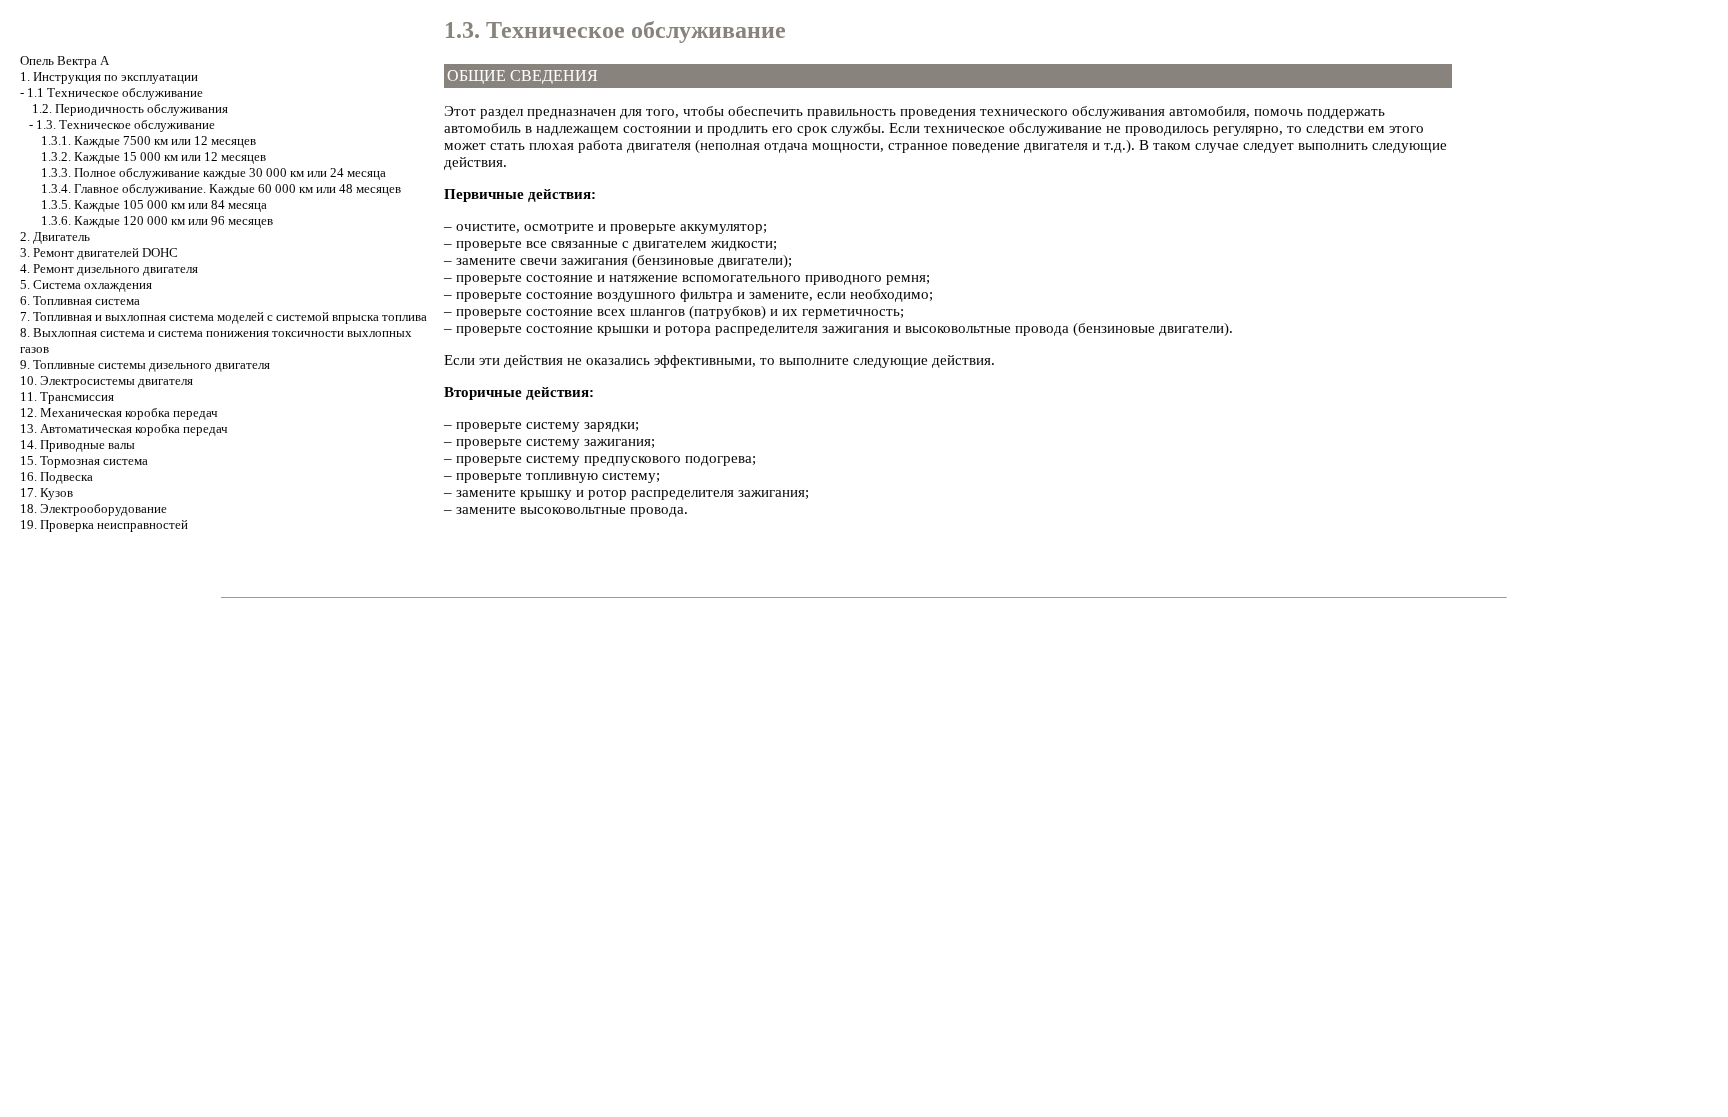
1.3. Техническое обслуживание (125, 124)
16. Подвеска (56, 476)
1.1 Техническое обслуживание (115, 92)
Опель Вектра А (64, 60)
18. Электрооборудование (93, 508)
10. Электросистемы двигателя (106, 380)
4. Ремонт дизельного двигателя (109, 268)
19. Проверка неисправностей (104, 524)
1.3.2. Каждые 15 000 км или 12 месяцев (153, 156)
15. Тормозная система (84, 460)
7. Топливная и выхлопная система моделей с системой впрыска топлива (223, 316)
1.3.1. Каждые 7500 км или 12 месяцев (148, 140)
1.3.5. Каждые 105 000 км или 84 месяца (154, 204)
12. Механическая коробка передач (119, 412)
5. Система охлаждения (86, 284)
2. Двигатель (55, 236)
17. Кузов (46, 492)
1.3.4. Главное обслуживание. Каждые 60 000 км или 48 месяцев (221, 188)
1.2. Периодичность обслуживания (130, 108)
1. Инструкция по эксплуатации (109, 76)
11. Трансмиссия (67, 396)
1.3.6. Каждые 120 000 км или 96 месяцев (157, 220)
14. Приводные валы (77, 444)
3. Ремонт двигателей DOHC (99, 252)
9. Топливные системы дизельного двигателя (145, 364)
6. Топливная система (80, 300)
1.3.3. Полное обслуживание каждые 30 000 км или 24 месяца (213, 172)
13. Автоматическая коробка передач (124, 428)
